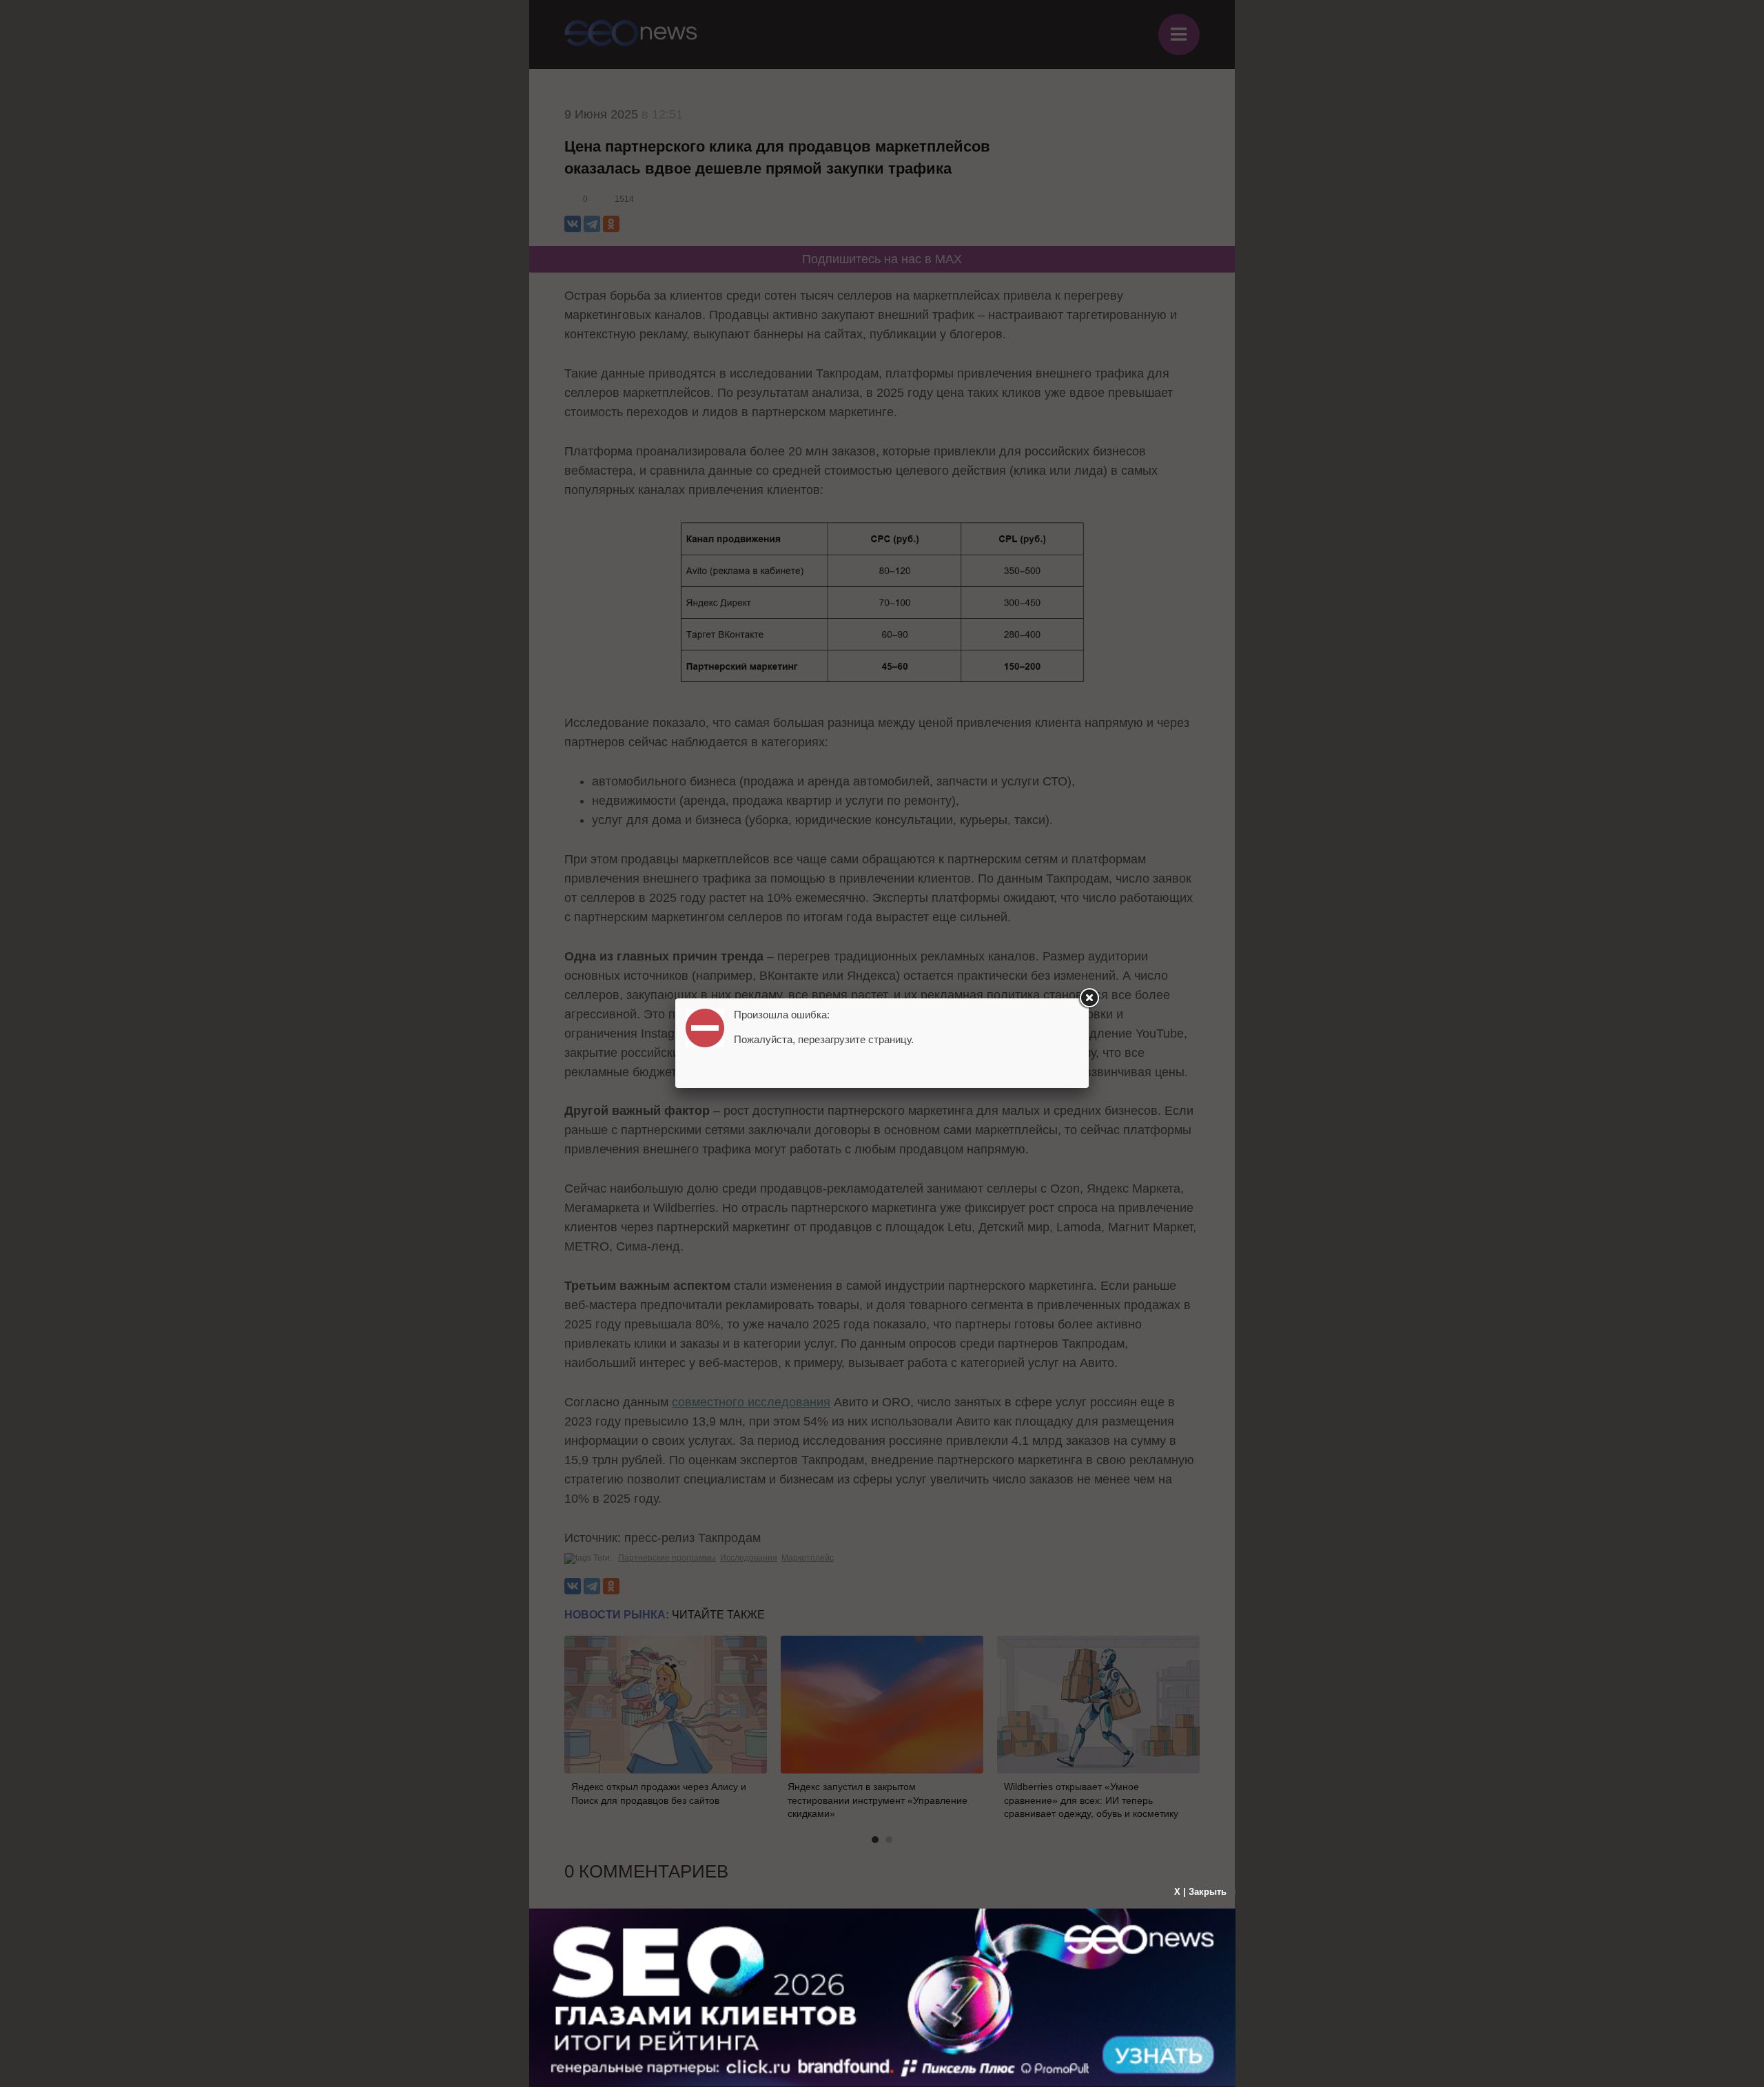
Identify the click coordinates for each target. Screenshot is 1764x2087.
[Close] (1089, 998)
